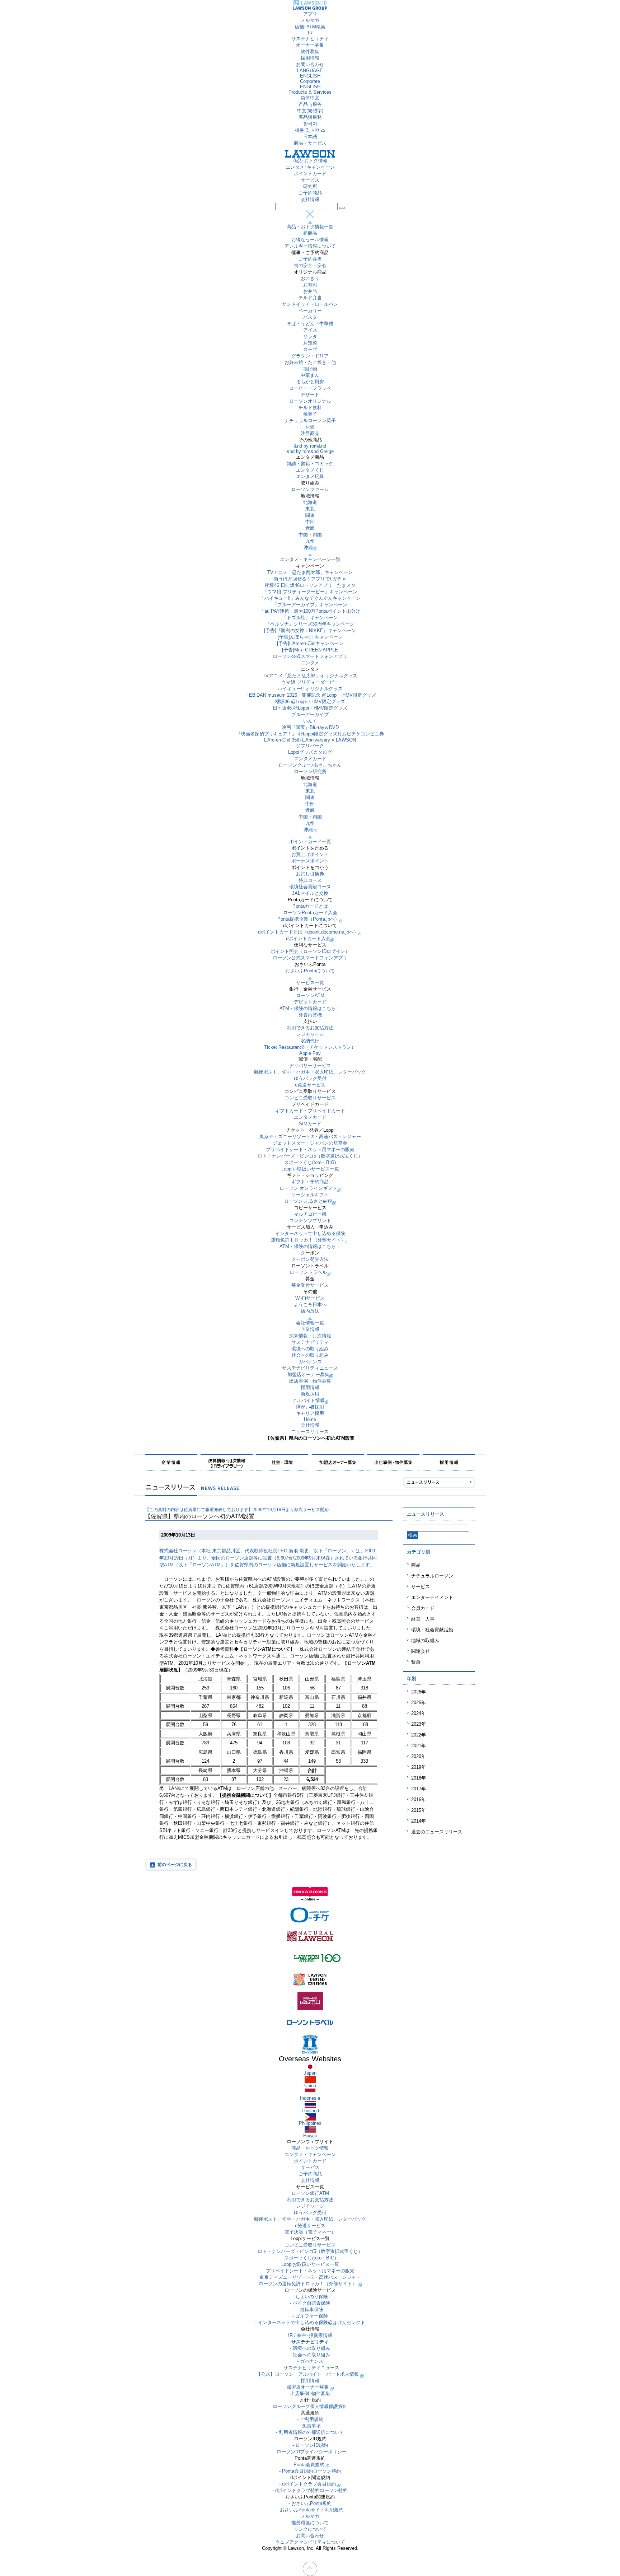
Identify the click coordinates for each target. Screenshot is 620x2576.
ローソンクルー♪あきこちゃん (310, 765)
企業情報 (310, 1329)
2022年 (419, 1735)
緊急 (416, 1662)
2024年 (419, 1713)
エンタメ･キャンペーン (310, 167)
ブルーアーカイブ (310, 714)
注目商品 (310, 433)
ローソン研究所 (310, 772)
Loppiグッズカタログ (310, 752)
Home (310, 1419)
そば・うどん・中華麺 (310, 324)
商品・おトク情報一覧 (310, 227)
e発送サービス (310, 1085)
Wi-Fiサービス (310, 1298)
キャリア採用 (310, 1413)
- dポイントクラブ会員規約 (308, 2484)
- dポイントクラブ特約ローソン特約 (310, 2490)
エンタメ (310, 663)
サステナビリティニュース (310, 1368)
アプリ (310, 14)
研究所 (310, 186)
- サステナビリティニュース (310, 2368)
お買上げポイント (310, 854)
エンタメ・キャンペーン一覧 (310, 559)
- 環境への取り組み (310, 2348)
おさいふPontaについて (310, 971)
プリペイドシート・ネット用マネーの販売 (310, 1149)
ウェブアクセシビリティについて (310, 2542)
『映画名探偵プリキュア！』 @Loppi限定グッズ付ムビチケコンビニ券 (310, 734)
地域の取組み (425, 1640)
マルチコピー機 (310, 1214)
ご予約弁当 (310, 259)
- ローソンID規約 (310, 2445)
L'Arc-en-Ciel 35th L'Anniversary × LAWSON (310, 740)
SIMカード (310, 1124)
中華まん (310, 375)
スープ (310, 349)
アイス (310, 330)
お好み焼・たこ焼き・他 (310, 362)
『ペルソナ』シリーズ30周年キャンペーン (310, 624)
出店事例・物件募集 (310, 1381)
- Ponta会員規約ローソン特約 (310, 2471)
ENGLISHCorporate (310, 79)
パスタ (310, 317)
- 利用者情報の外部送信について (310, 2432)
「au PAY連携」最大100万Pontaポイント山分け (310, 611)
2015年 (419, 1810)
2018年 (419, 1778)
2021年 (419, 1746)
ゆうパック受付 (310, 1078)
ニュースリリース (310, 1432)
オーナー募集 (310, 45)
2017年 (419, 1789)
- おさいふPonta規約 (310, 2503)
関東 (310, 515)
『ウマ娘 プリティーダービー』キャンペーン (310, 592)
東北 (310, 509)
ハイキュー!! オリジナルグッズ (310, 689)
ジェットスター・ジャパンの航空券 (310, 1143)
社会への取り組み (310, 1355)
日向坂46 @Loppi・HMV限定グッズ (310, 708)
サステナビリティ (310, 39)
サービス (310, 180)
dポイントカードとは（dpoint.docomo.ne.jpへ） (308, 932)
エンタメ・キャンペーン (310, 2154)
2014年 (419, 1821)
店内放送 (310, 1311)
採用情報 (310, 58)
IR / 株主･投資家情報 (310, 2335)
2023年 (419, 1724)
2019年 (419, 1767)
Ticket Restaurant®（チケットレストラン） (310, 1047)
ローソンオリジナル (310, 401)
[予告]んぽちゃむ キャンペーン (310, 637)
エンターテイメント (432, 1597)
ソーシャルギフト (310, 1195)
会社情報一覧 (310, 1323)
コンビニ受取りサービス (310, 1098)
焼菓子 (310, 414)
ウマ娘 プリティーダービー (310, 682)
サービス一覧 (310, 983)
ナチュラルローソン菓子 (310, 420)
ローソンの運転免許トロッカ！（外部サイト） (308, 2284)
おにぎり (310, 278)
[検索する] (342, 208)
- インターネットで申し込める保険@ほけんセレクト (310, 2322)
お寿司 (310, 285)
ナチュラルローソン (432, 1576)
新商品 (310, 233)
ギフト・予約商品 (310, 1182)
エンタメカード (310, 759)
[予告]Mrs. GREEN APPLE (310, 650)
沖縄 (308, 548)
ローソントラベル (308, 1272)
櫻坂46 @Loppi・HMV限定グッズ (310, 702)
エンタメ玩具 (310, 476)
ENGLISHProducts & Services (310, 89)
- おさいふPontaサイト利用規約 (310, 2510)
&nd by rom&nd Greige (310, 451)
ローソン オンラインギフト (308, 1188)
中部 (310, 522)
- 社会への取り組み (310, 2355)
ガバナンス (310, 1362)
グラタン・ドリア (310, 356)
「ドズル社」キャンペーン (310, 618)
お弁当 (310, 291)
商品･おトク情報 (310, 161)
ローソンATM (310, 995)
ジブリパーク (310, 746)
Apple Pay (310, 1053)
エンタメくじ (310, 470)
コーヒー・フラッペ (310, 388)
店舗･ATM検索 (310, 27)
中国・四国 (310, 535)
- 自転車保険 (310, 2309)
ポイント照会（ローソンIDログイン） (310, 951)
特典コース (310, 880)
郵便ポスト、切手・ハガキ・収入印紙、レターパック (310, 1072)
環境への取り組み (310, 1349)
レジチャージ (310, 1034)
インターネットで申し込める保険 (310, 1233)
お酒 (310, 427)
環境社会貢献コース (310, 887)
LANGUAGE (310, 71)
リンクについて (310, 2529)
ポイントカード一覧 (310, 841)
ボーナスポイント (310, 861)
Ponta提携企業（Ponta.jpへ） (308, 919)
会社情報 (310, 199)
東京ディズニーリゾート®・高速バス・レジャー (310, 2277)
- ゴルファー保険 (310, 2316)
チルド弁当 (310, 298)
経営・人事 (423, 1619)
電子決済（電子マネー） (310, 2232)
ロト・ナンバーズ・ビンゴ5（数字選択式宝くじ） (310, 1156)
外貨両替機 (310, 1015)
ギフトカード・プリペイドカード (310, 1111)
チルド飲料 (310, 408)
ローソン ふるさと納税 (308, 1201)
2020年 (419, 1756)
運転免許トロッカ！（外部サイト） (308, 1240)
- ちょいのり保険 (310, 2297)
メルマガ (310, 20)
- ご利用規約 (310, 2419)
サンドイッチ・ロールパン (310, 304)
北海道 (310, 502)
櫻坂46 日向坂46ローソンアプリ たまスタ (310, 585)
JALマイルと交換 (310, 893)
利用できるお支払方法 (310, 1028)
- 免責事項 (310, 2426)
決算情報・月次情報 (310, 1336)
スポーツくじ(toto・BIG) (310, 1162)
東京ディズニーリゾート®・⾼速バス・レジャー (310, 1137)
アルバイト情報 (308, 1400)
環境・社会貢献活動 (432, 1630)
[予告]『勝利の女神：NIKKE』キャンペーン (310, 630)
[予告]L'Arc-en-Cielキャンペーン (310, 643)
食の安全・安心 (310, 265)
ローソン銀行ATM (310, 2193)
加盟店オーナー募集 (308, 1375)
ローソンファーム (310, 489)
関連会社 (421, 1651)
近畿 (310, 528)
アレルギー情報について (310, 246)
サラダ (310, 336)
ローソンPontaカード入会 (310, 913)
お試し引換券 (310, 874)
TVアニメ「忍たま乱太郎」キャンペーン (310, 572)
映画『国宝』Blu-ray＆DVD (310, 727)
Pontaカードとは (310, 906)
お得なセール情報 (310, 240)
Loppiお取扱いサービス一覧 (310, 1169)
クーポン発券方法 (310, 1259)
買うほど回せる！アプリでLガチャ (310, 579)
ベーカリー (310, 311)
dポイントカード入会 (308, 938)
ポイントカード (310, 174)
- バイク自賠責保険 (310, 2303)
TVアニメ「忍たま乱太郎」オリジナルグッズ (310, 676)
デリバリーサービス (310, 1065)
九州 (310, 541)
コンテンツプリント (310, 1221)
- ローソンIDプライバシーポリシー (310, 2452)
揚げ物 (310, 369)
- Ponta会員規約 (308, 2465)
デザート (310, 395)
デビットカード (310, 1002)
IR (310, 33)
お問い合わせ (310, 64)
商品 (416, 1565)
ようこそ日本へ (310, 1305)
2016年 (419, 1799)
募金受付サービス (310, 1285)
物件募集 (310, 52)
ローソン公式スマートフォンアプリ (310, 656)
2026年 (419, 1692)
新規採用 (310, 1394)
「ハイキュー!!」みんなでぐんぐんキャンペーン (310, 598)
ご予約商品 (310, 193)
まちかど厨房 (310, 382)
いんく (310, 721)
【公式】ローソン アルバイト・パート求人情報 (308, 2374)
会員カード (423, 1608)
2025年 (419, 1703)
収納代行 (310, 1041)
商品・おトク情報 (310, 2148)
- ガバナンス (310, 2361)
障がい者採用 (310, 1407)
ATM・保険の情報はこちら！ (310, 1008)
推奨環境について (310, 2523)
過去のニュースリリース (437, 1832)
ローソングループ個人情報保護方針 (310, 2406)
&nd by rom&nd (310, 446)
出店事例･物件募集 (310, 2393)
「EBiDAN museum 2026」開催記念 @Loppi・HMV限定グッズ (310, 695)
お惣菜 (310, 343)
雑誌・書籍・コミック (310, 464)
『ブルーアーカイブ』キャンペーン (310, 605)
